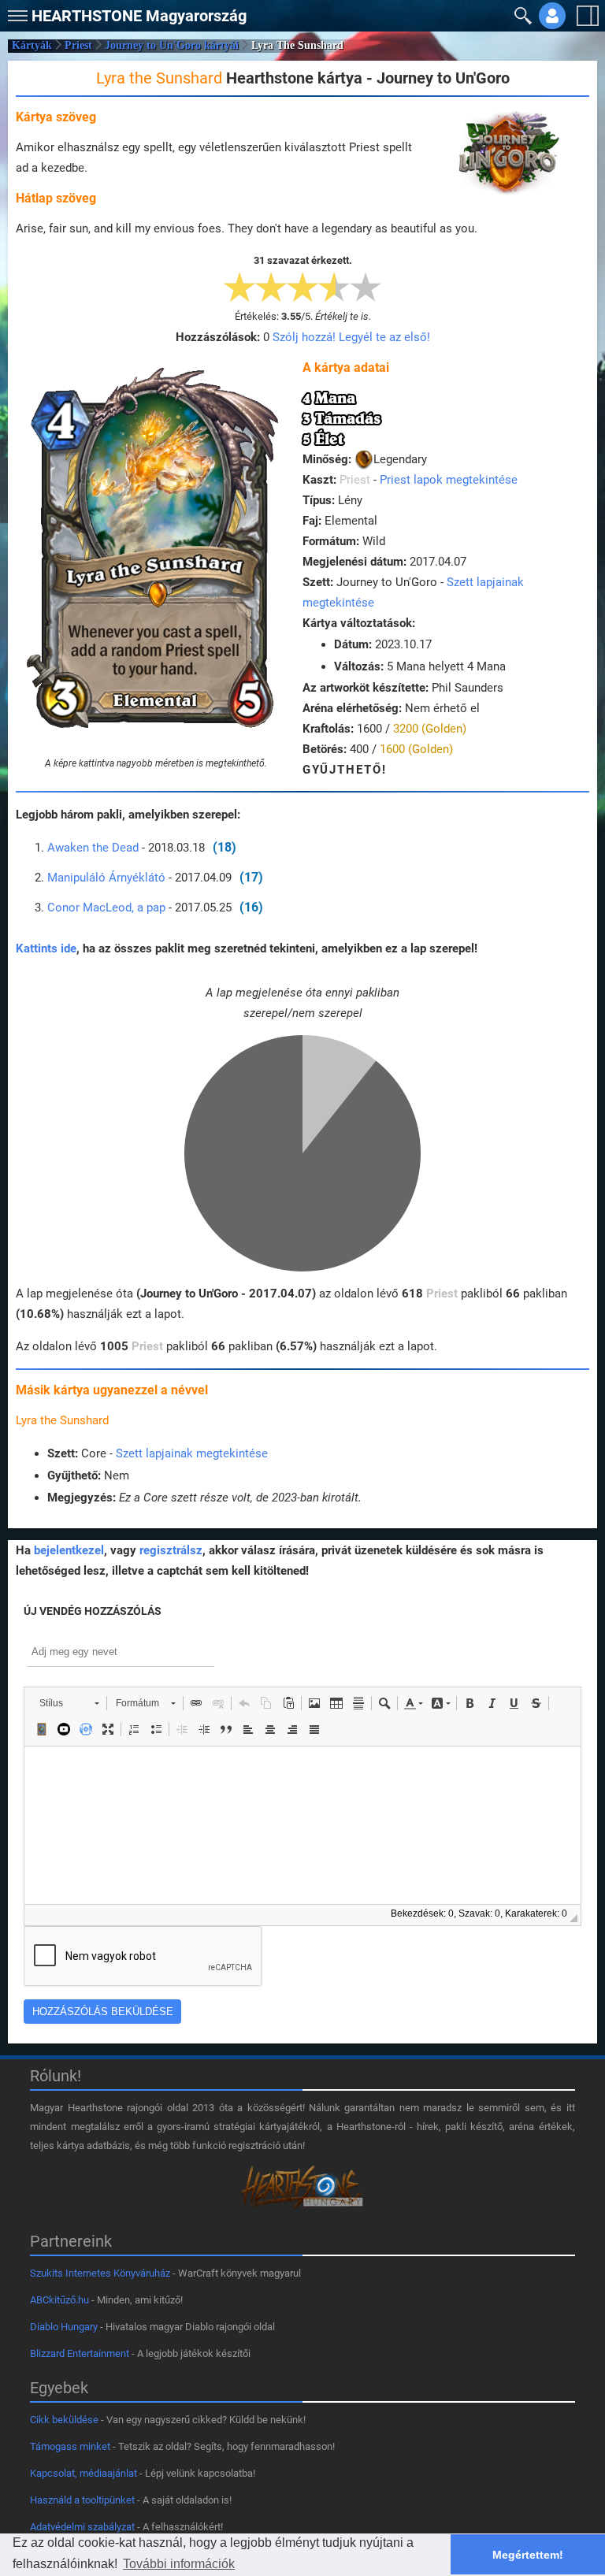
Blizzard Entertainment (80, 2353)
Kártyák (32, 45)
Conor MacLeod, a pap (106, 908)
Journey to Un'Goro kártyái (172, 45)
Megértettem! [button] (528, 2555)
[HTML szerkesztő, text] (302, 1825)
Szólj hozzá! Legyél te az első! (351, 337)
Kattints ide (46, 948)
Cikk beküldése (64, 2420)
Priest (78, 45)
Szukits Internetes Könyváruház (100, 2273)
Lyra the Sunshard (62, 1420)
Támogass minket (70, 2446)
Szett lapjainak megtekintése (192, 1453)
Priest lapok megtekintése (449, 480)
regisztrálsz (171, 1550)
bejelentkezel (69, 1550)
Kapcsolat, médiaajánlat (84, 2473)
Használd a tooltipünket (82, 2500)
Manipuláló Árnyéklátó (106, 878)
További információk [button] (179, 2564)
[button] (16, 12)
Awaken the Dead (93, 848)
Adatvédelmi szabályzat (82, 2527)
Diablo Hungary (64, 2327)
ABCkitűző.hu (59, 2300)
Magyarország (139, 16)
